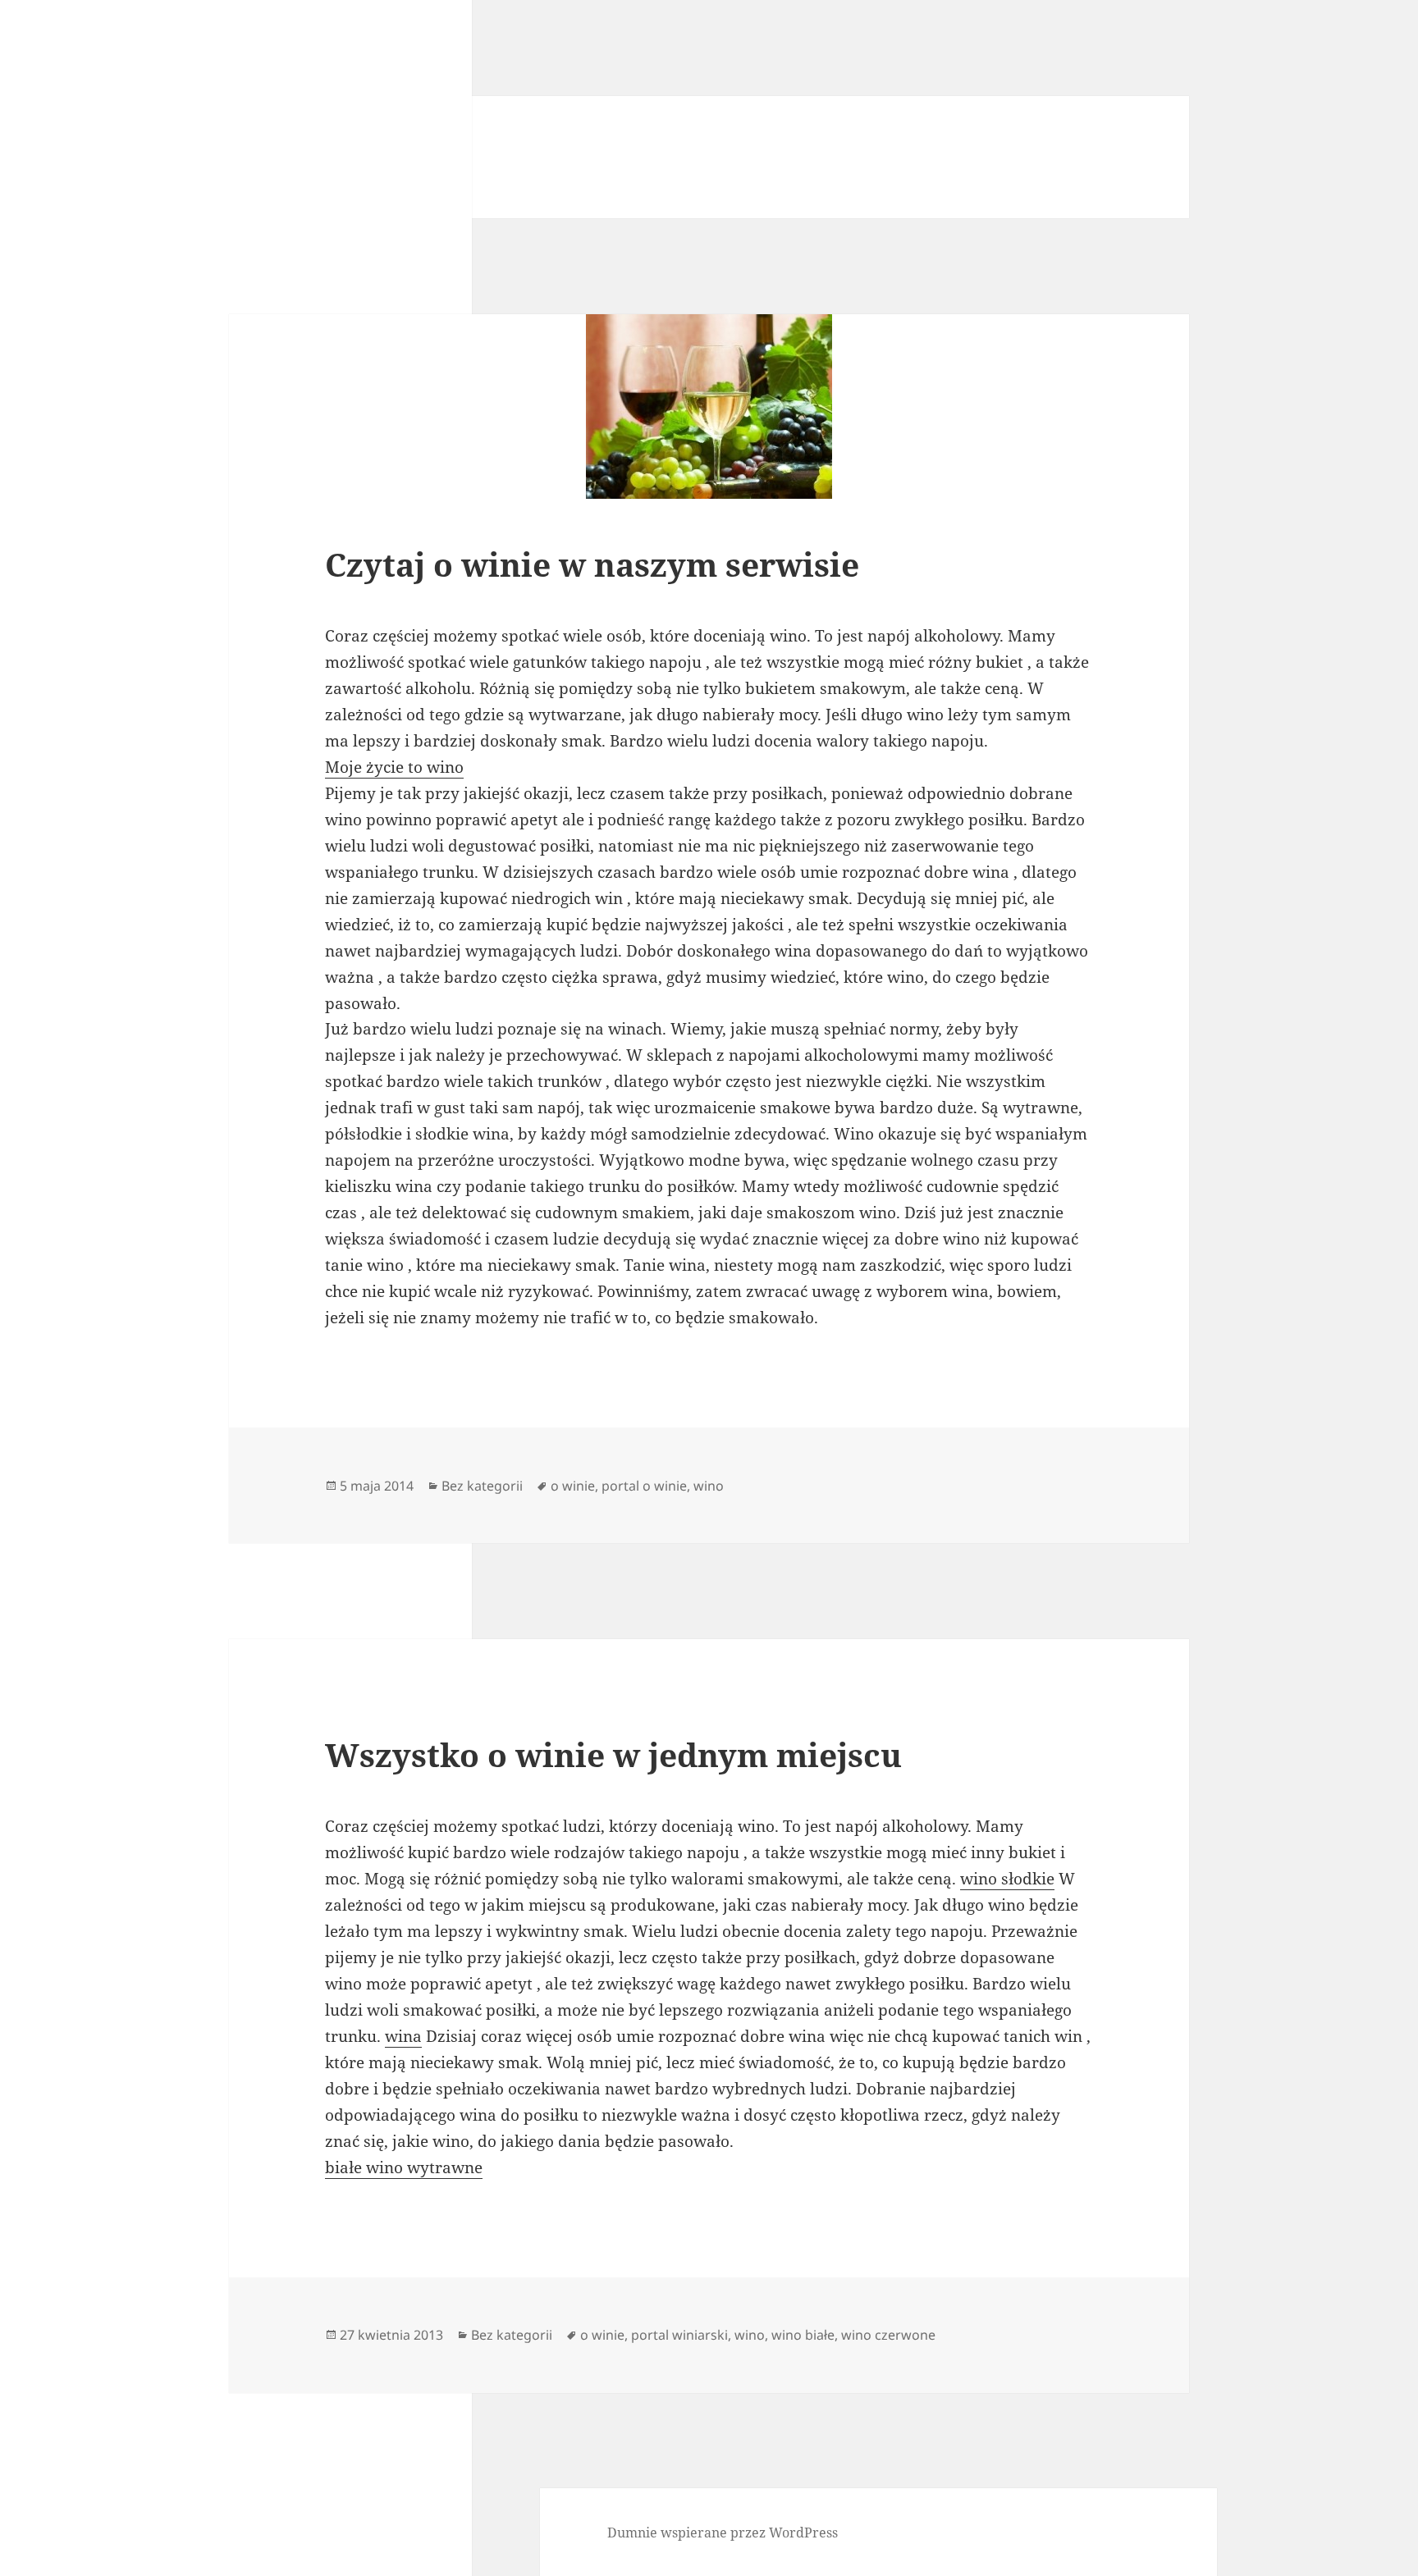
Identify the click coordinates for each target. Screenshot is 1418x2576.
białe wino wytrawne (404, 2167)
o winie (573, 1486)
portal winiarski (679, 2335)
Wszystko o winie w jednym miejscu (613, 1754)
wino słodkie (1007, 1879)
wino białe (803, 2335)
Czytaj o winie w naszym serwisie (592, 564)
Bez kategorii (482, 1486)
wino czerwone (888, 2335)
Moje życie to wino (394, 767)
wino (709, 1486)
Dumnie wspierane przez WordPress (723, 2533)
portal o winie (644, 1486)
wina (403, 2036)
